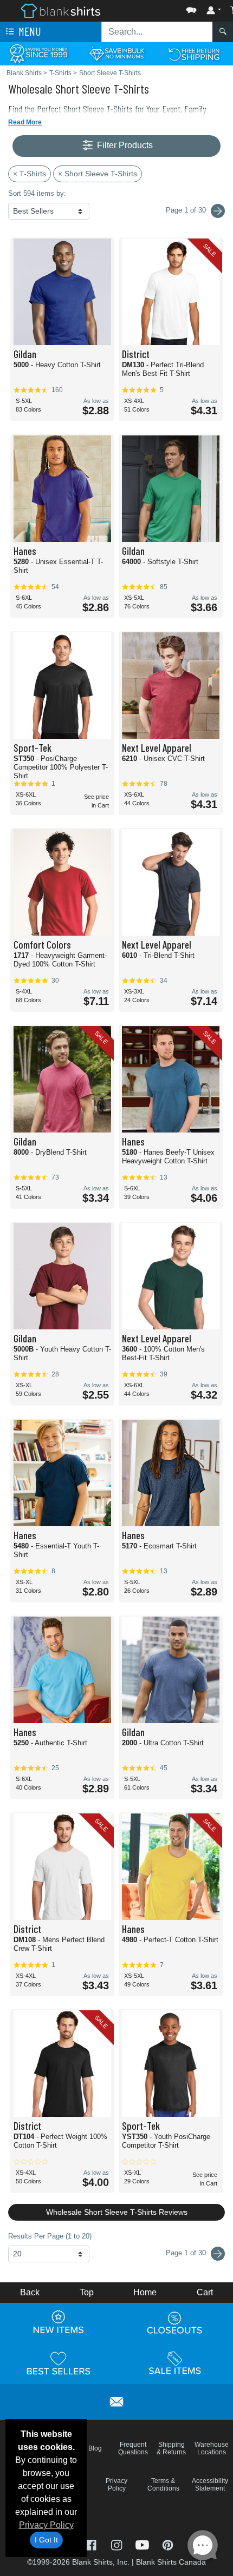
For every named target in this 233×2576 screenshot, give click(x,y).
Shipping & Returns (171, 2448)
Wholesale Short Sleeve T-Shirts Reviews (117, 2212)
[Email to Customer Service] (116, 2400)
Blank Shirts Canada (171, 2562)
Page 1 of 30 (187, 2253)
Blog (95, 2448)
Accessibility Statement (210, 2485)
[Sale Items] (175, 2363)
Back (30, 2292)
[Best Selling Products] (59, 2363)
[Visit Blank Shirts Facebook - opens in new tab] (92, 2544)
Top (87, 2292)
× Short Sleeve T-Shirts (98, 174)
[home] (60, 10)
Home (145, 2292)
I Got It (46, 2540)
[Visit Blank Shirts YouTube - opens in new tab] (143, 2544)
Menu (29, 31)
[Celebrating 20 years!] (39, 53)
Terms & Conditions (163, 2485)
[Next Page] (218, 211)
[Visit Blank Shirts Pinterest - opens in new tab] (168, 2544)
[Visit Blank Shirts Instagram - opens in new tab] (117, 2544)
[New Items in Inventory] (59, 2322)
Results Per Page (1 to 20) (50, 2236)
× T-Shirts (30, 174)
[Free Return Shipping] (194, 53)
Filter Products (124, 145)
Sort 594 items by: (37, 193)
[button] (159, 8)
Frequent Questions (133, 2448)
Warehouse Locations (212, 2448)
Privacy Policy (46, 2525)
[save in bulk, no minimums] (116, 53)
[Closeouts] (175, 2322)
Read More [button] (25, 122)
